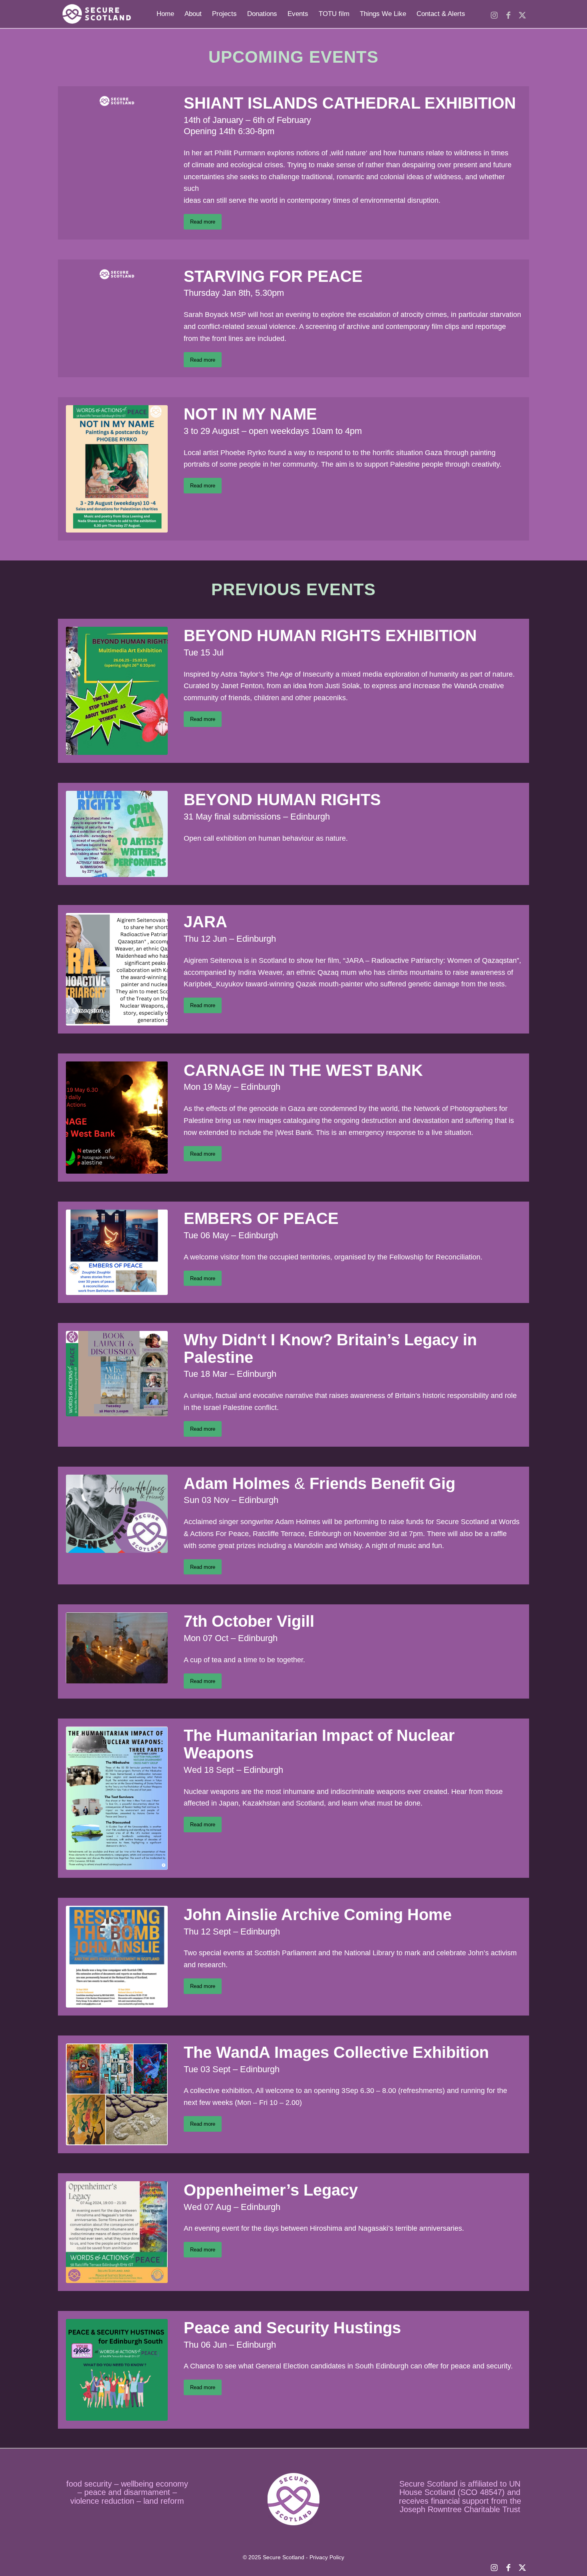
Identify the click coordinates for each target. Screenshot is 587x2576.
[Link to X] (522, 14)
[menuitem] (165, 14)
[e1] (117, 1118)
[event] (117, 469)
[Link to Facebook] (508, 14)
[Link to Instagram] (494, 14)
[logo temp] (96, 14)
